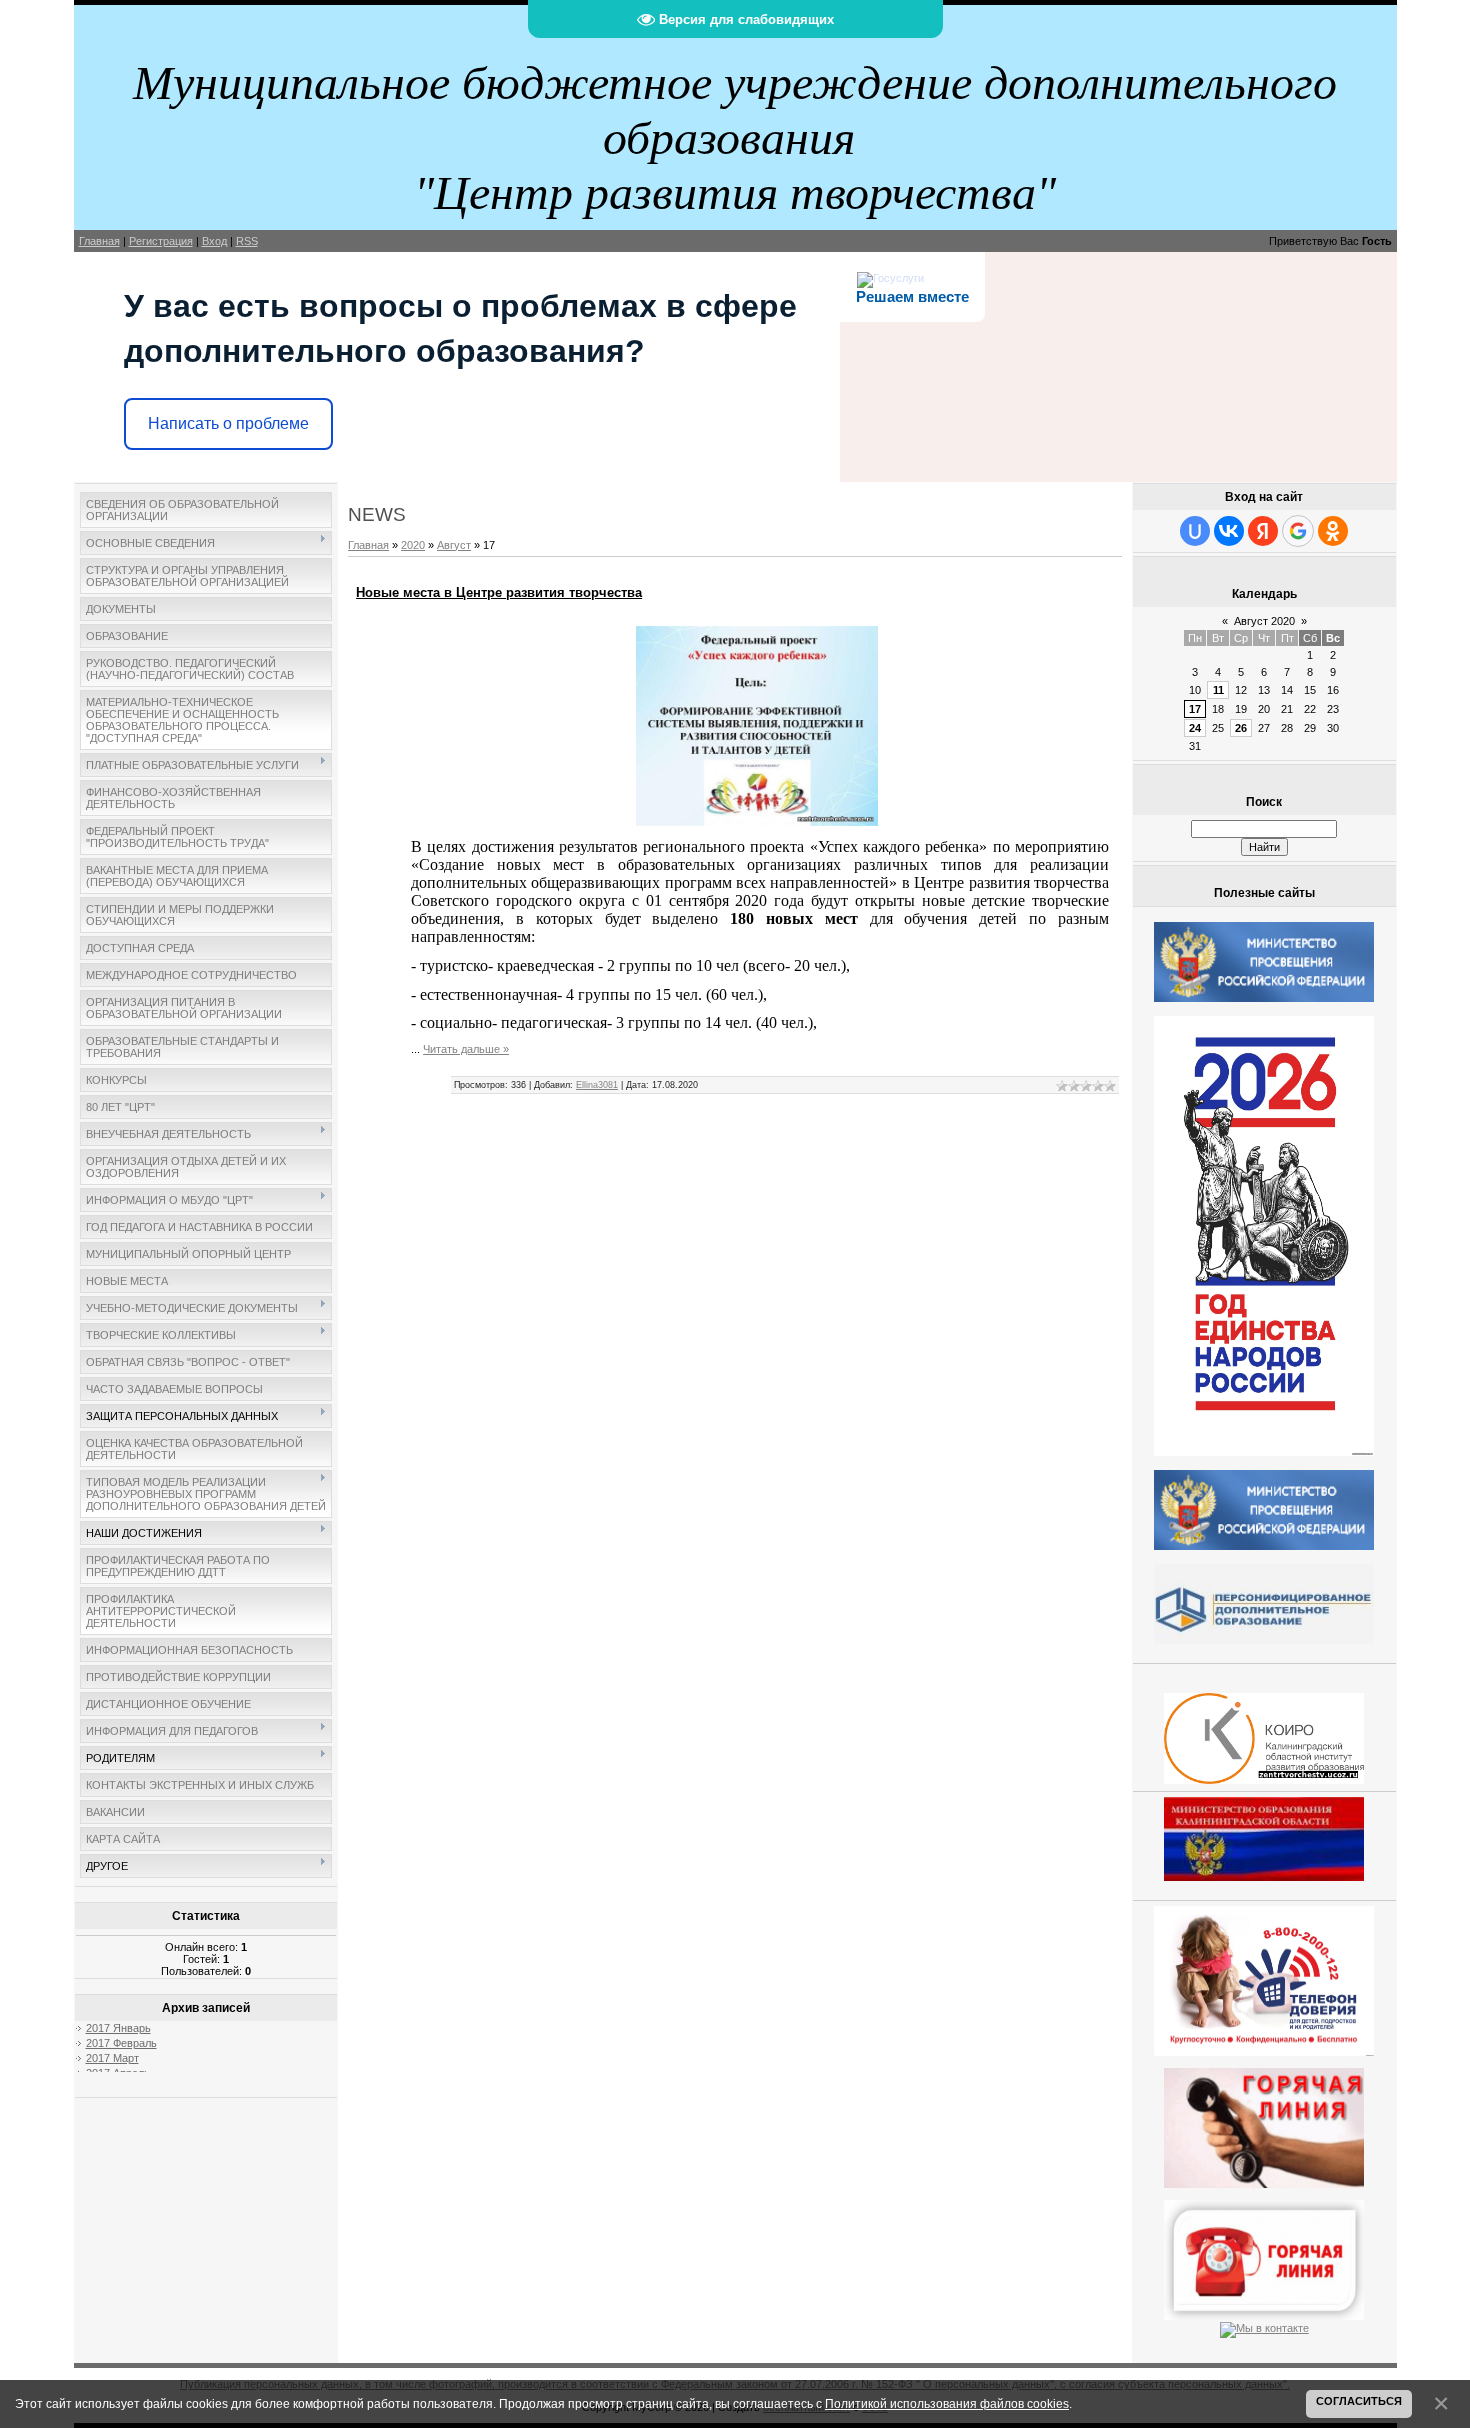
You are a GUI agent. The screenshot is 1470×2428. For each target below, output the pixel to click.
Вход (214, 241)
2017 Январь (118, 2028)
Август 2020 (1264, 621)
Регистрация (161, 241)
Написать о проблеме (228, 423)
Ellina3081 (597, 1085)
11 (1218, 690)
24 (1195, 728)
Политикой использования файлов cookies (947, 2403)
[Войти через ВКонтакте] (1229, 531)
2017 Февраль (121, 2043)
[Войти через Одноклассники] (1333, 531)
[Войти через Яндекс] (1263, 531)
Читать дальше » (466, 1049)
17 (1195, 709)
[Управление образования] (1264, 2124)
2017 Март (112, 2058)
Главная (99, 241)
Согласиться (1359, 2401)
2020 (413, 545)
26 (1241, 728)
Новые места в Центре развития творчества (499, 592)
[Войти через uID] (1195, 531)
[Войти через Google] (1298, 531)
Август (454, 545)
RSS (247, 241)
